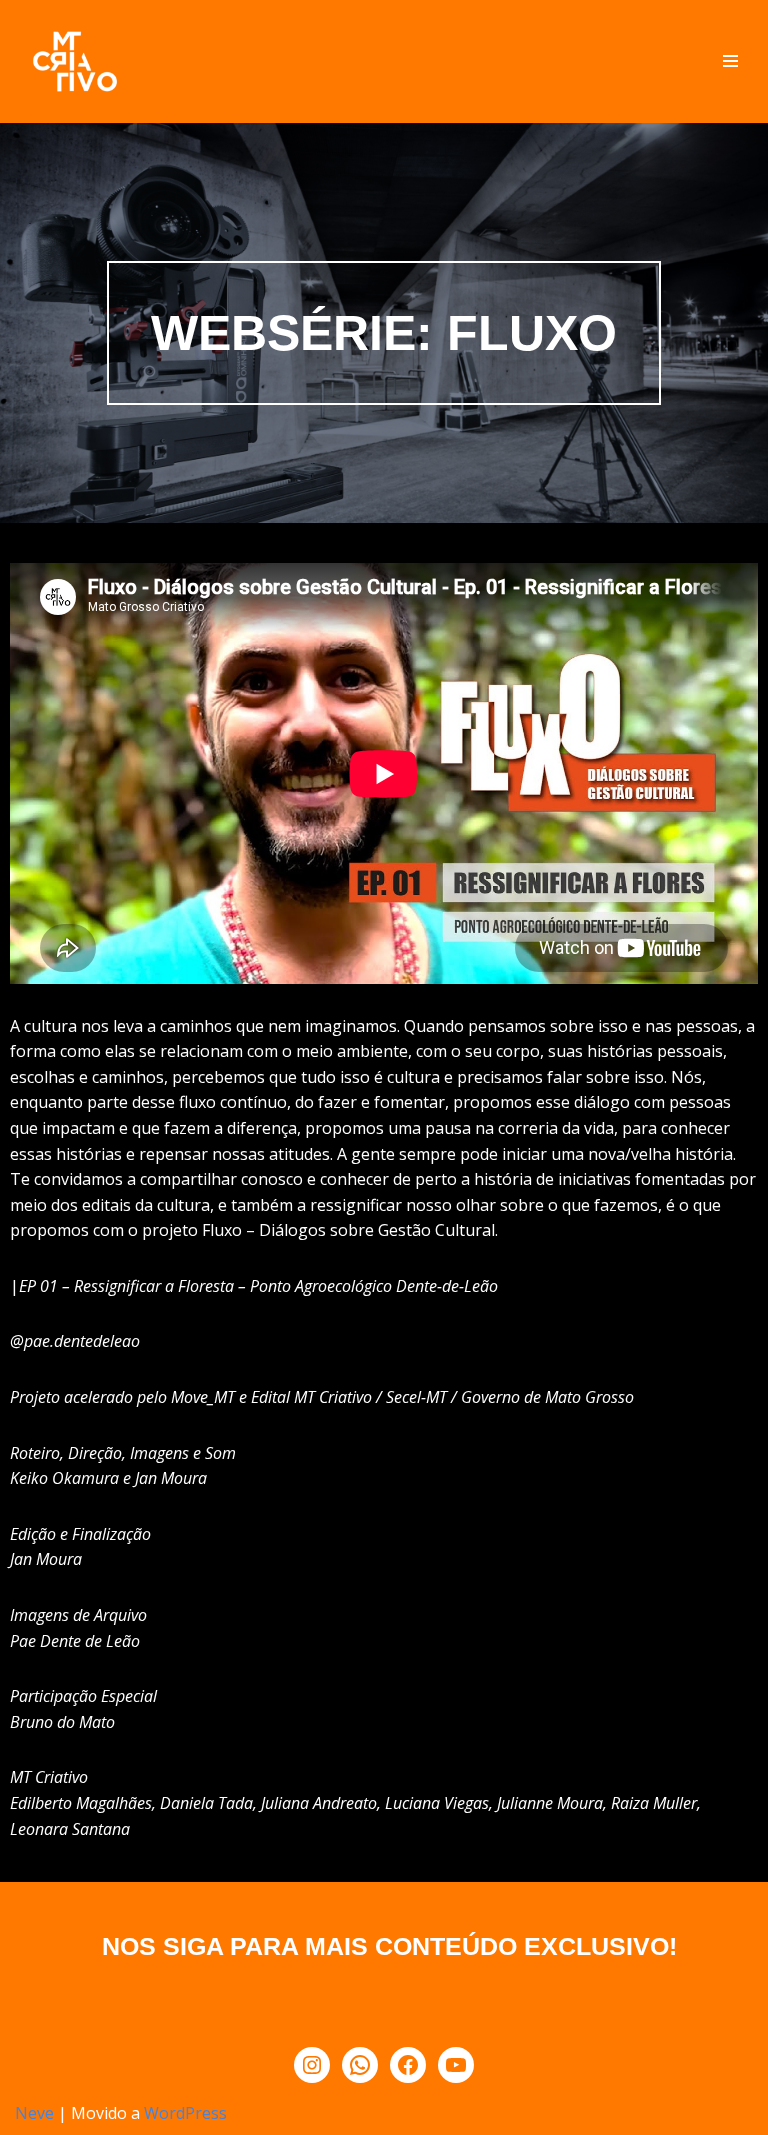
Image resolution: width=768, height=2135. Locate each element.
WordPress (185, 2113)
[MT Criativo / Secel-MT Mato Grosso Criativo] (75, 61)
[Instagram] (312, 2065)
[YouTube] (456, 2065)
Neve (34, 2113)
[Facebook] (408, 2065)
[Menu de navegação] (730, 61)
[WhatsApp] (360, 2065)
